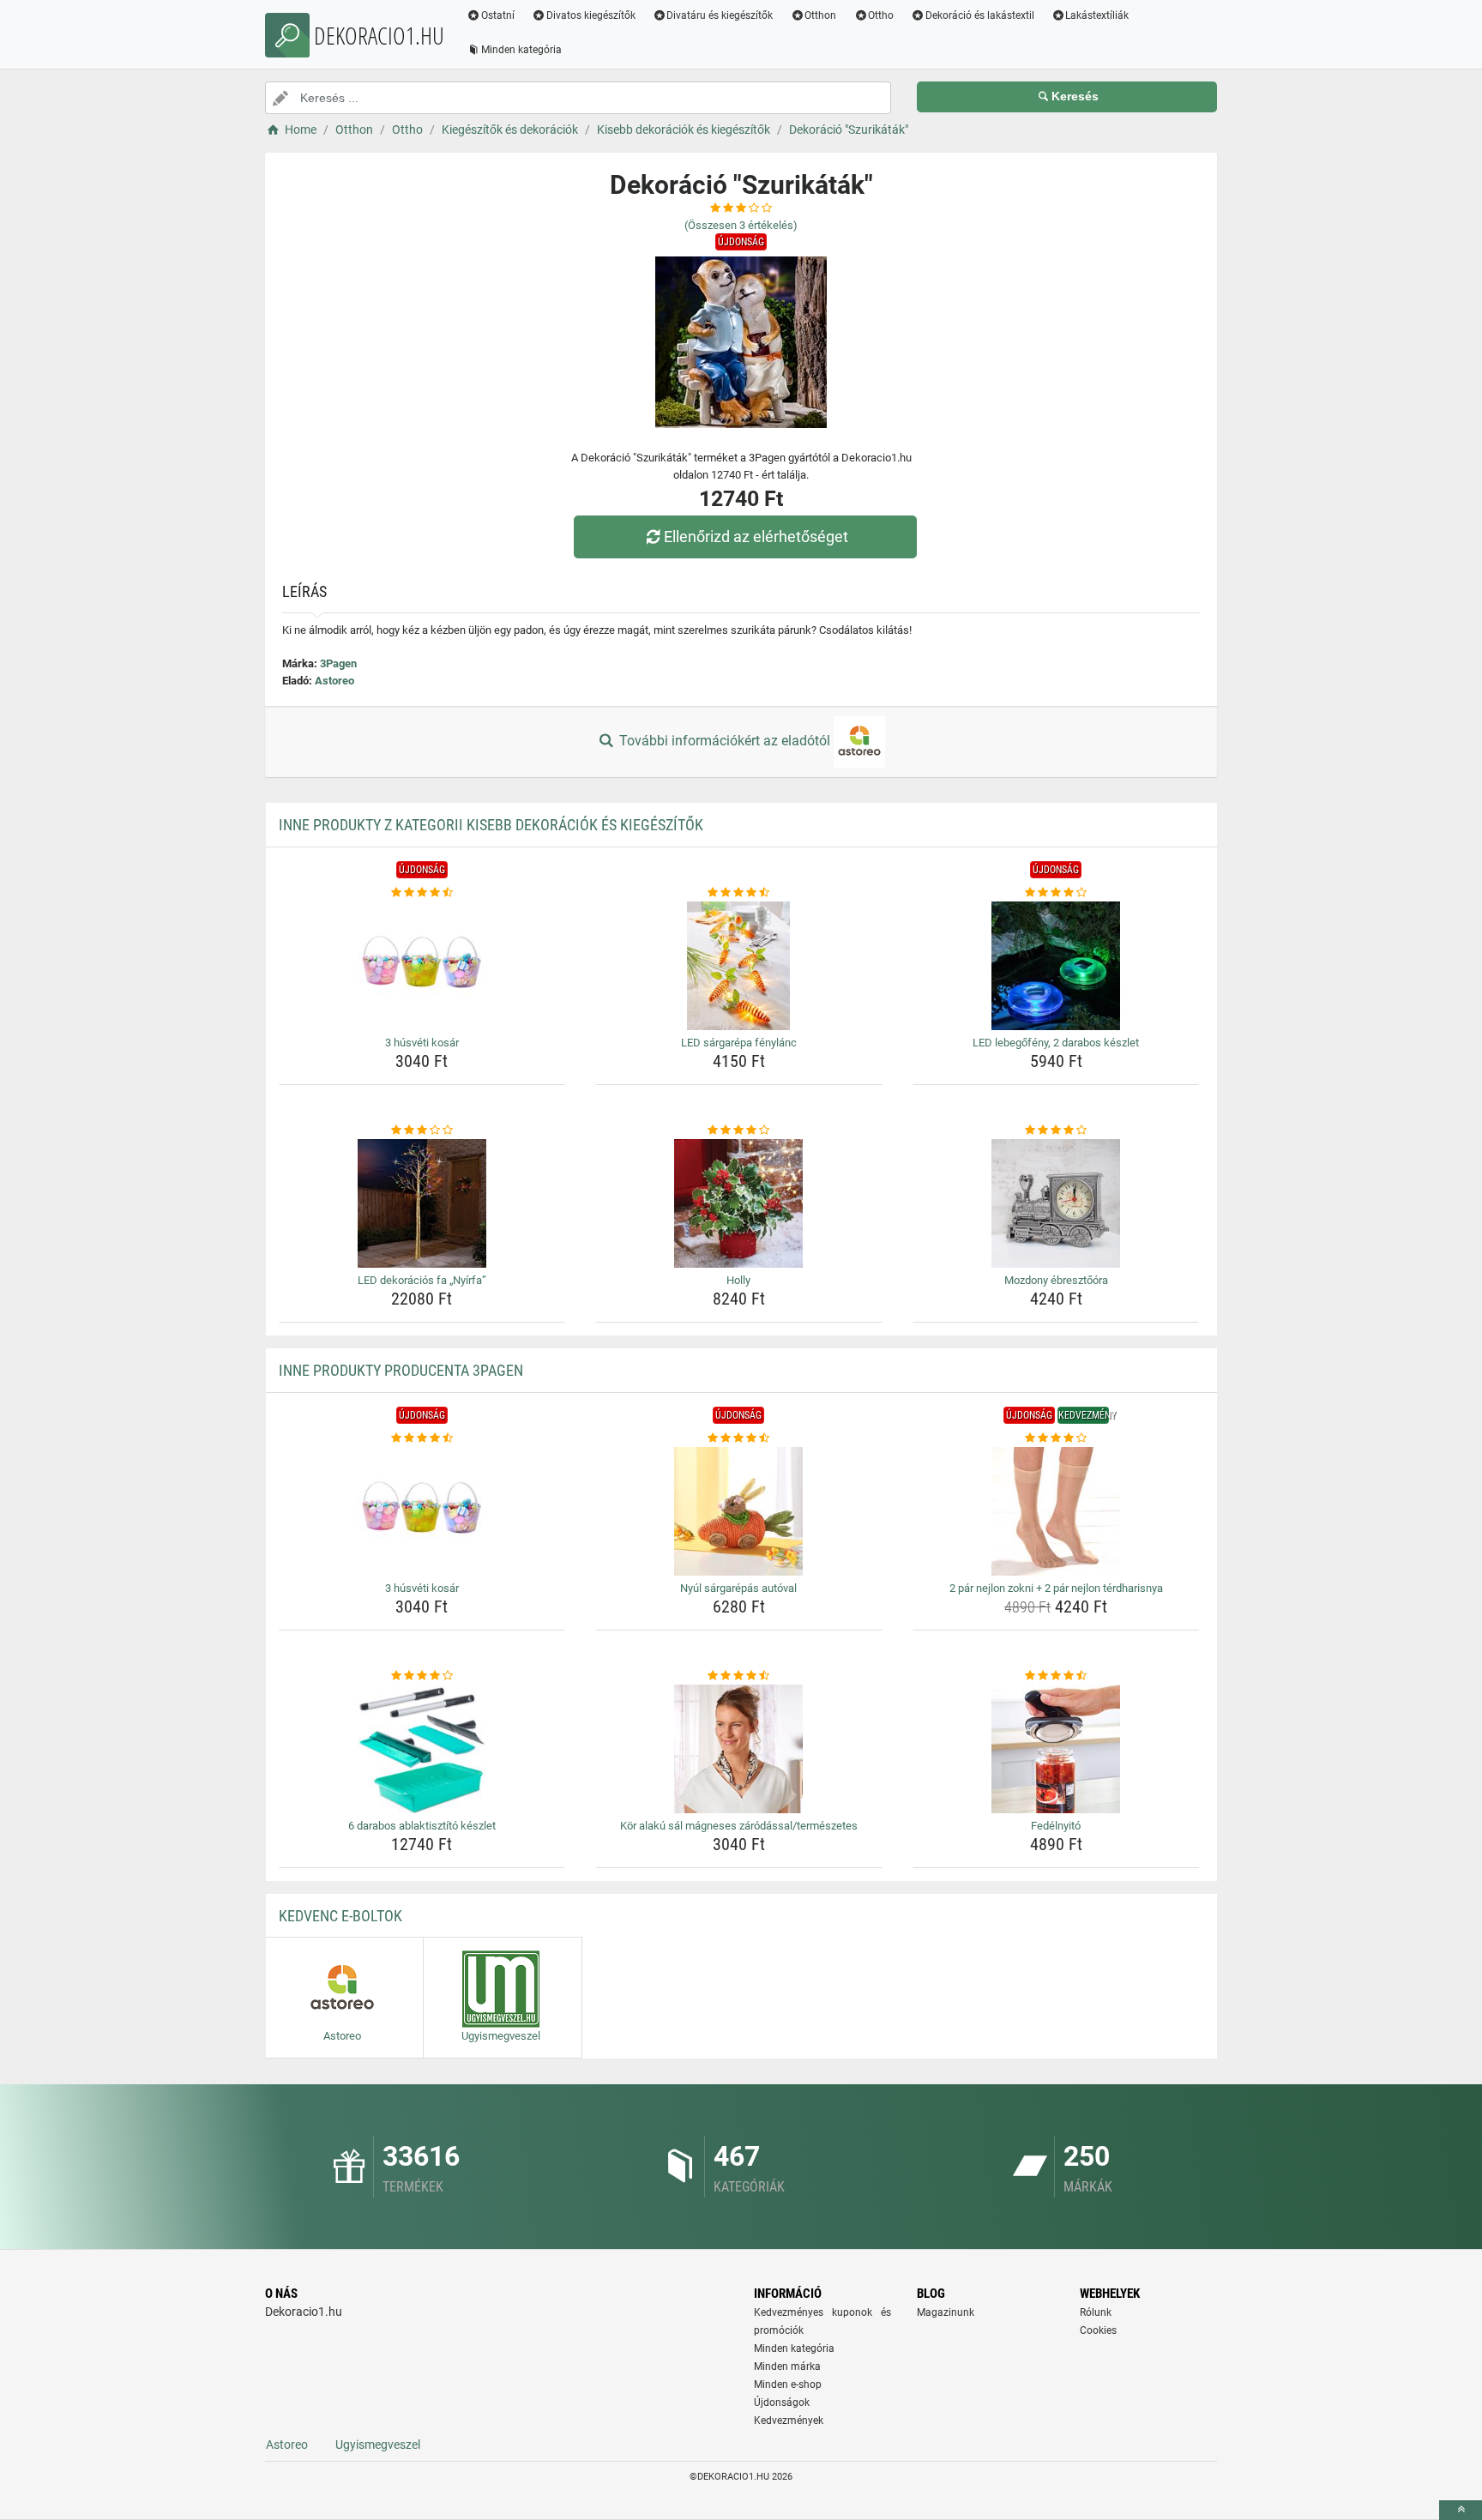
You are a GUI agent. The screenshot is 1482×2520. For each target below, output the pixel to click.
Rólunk (1096, 2312)
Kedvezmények (789, 2421)
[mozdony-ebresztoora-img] (1056, 1203)
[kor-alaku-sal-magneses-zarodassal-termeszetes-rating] (739, 1676)
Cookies (1098, 2330)
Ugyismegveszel (378, 2445)
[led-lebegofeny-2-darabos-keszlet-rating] (1056, 893)
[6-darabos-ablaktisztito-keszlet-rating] (422, 1676)
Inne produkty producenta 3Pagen (401, 1370)
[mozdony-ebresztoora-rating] (1056, 1130)
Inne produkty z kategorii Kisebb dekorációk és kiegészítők (491, 825)
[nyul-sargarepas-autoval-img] (739, 1511)
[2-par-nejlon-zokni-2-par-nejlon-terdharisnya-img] (1056, 1511)
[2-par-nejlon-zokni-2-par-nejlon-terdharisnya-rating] (1056, 1438)
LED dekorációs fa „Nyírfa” (422, 1280)
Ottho (881, 15)
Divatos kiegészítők (591, 15)
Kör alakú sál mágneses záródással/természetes (739, 1826)
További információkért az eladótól (725, 741)
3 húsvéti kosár (422, 1043)
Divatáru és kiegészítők (720, 15)
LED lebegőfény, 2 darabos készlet (1056, 1043)
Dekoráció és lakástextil (980, 15)
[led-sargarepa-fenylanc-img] (739, 966)
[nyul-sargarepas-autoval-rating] (739, 1438)
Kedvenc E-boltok (340, 1916)
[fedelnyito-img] (1056, 1749)
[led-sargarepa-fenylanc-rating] (739, 893)
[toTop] (1461, 2510)
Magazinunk (946, 2312)
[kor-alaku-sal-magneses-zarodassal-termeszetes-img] (739, 1749)
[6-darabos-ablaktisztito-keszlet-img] (422, 1749)
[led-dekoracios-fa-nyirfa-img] (422, 1203)
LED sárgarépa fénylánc (739, 1043)
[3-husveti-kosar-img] (422, 966)
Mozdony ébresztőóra (1056, 1280)
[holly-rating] (739, 1130)
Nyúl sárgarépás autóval (738, 1588)
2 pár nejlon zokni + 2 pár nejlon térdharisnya (1056, 1588)
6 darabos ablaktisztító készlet (422, 1826)
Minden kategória (521, 50)
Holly (738, 1280)
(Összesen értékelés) (741, 225)
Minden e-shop (788, 2384)
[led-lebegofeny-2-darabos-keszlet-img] (1056, 966)
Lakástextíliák (1097, 15)
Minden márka (787, 2366)
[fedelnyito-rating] (1056, 1676)
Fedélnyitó (1056, 1826)
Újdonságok (782, 2402)
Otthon (820, 15)
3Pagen (338, 663)
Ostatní (498, 15)
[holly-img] (739, 1203)
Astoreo (334, 681)
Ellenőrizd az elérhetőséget (756, 537)
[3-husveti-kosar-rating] (422, 893)
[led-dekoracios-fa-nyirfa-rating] (422, 1130)
